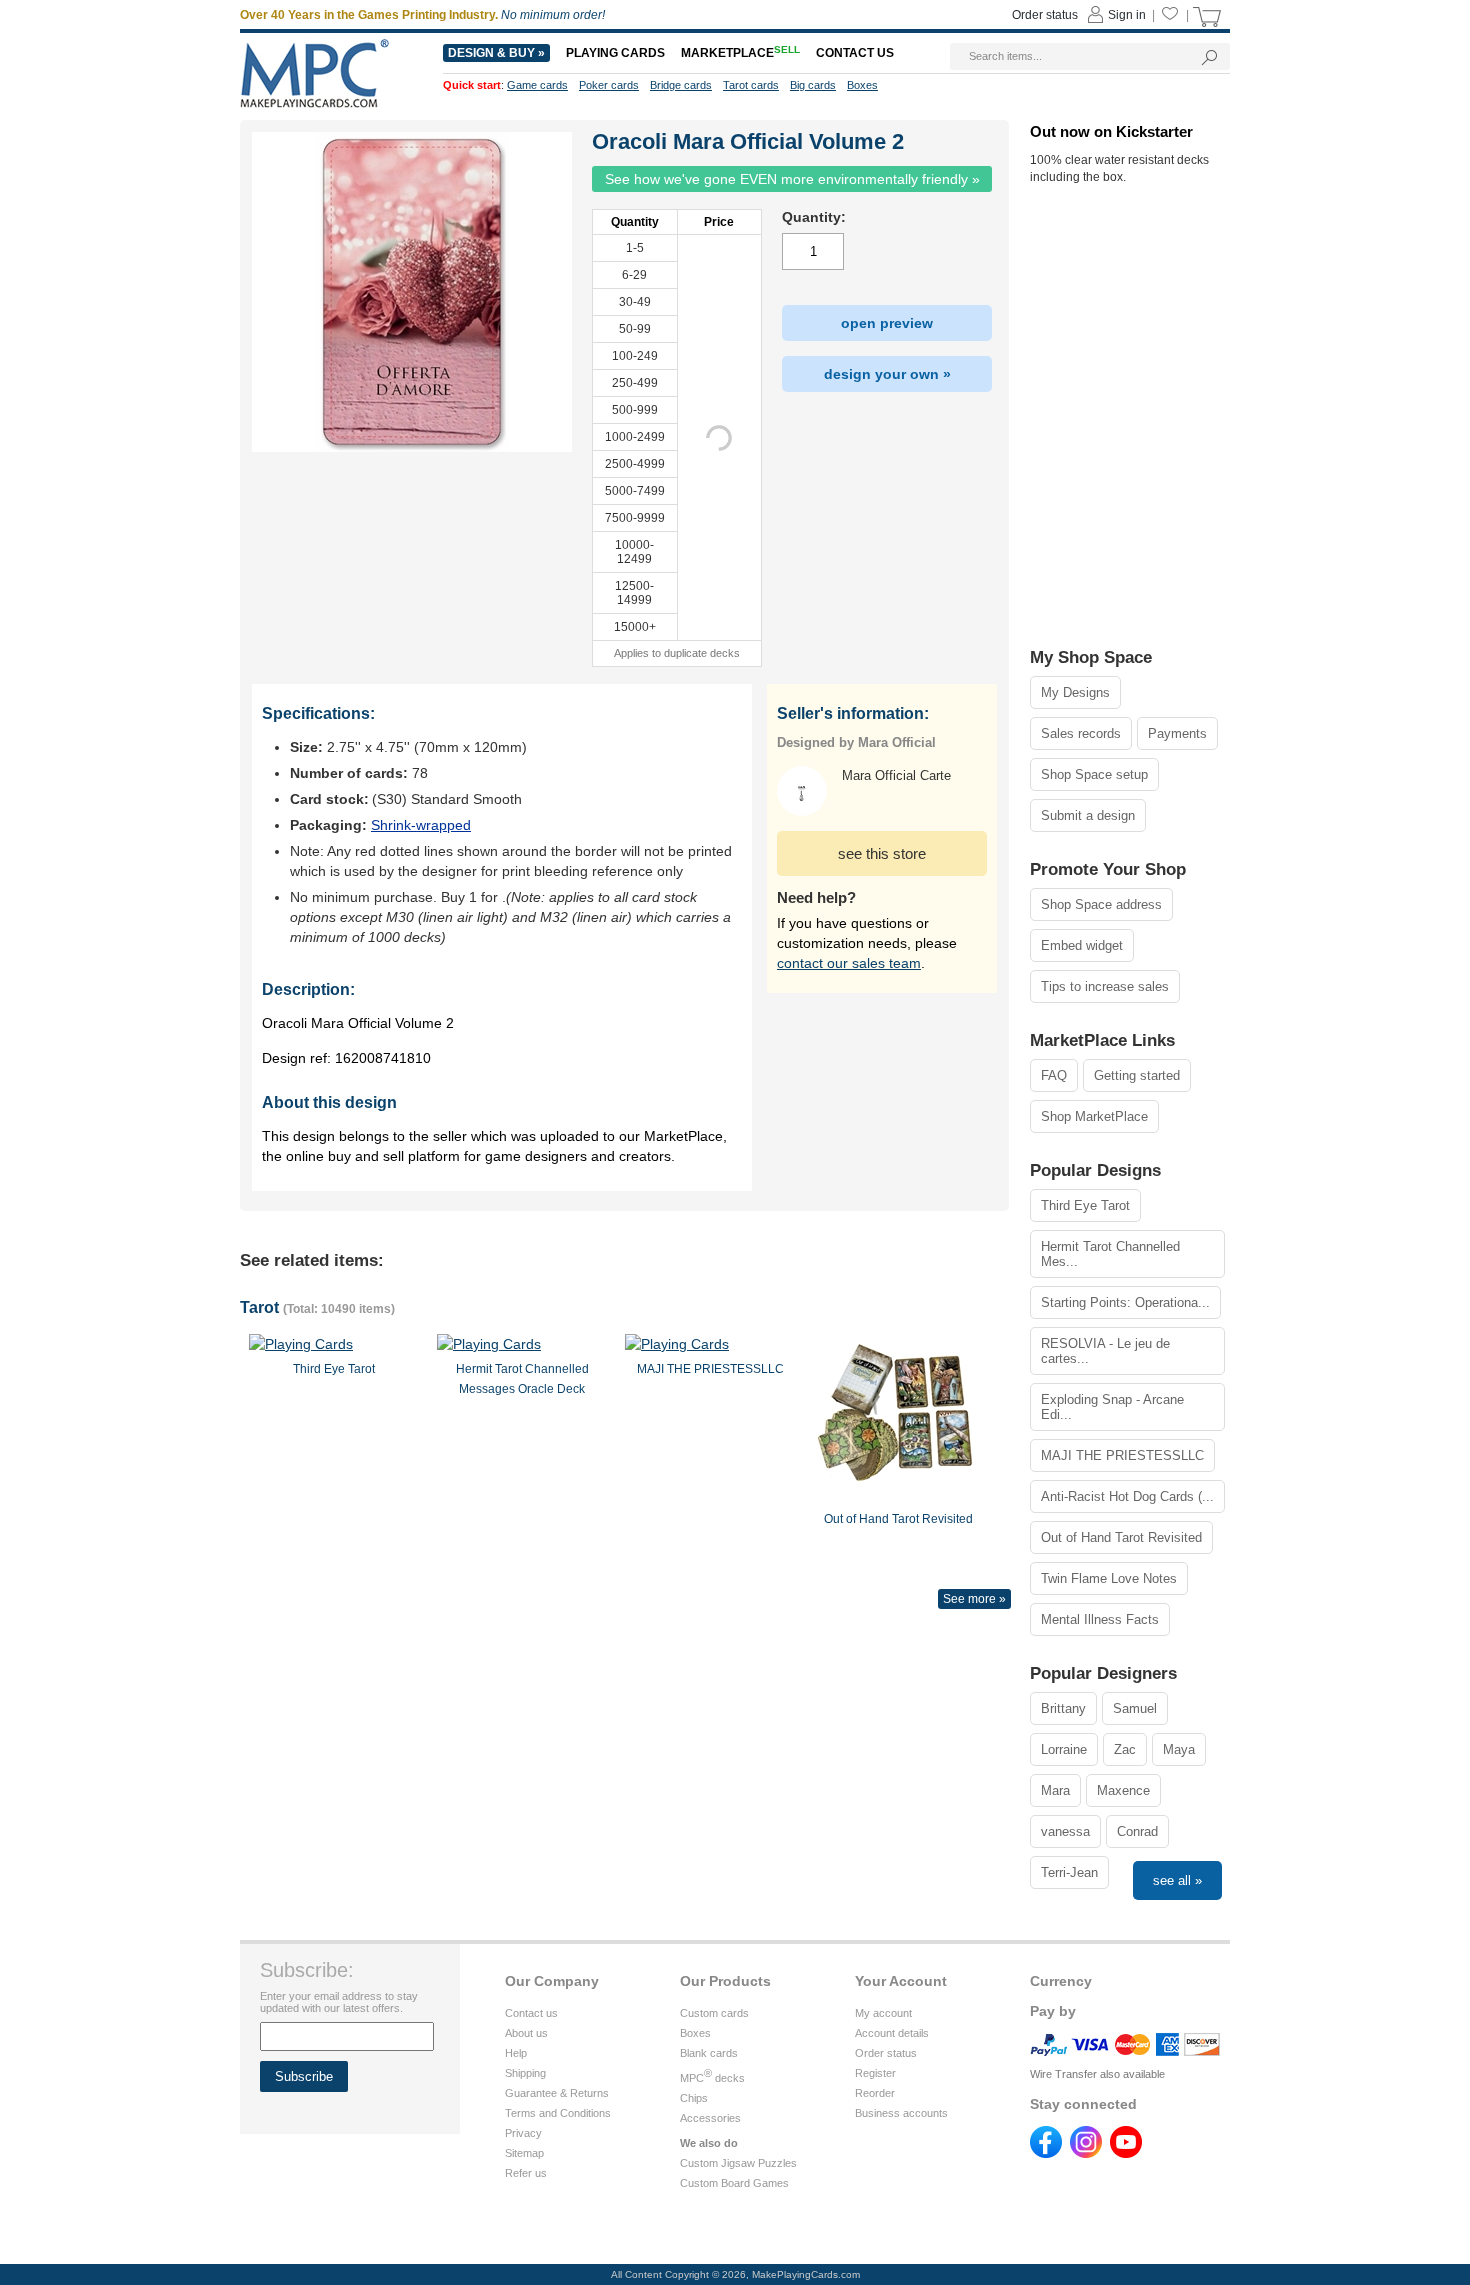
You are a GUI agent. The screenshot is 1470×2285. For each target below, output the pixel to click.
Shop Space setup (1094, 774)
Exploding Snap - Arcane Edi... (1112, 1407)
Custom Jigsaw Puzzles (738, 2163)
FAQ (1054, 1075)
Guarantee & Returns (557, 2093)
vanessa (1065, 1831)
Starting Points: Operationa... (1125, 1302)
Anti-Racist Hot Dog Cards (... (1127, 1496)
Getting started (1137, 1075)
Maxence (1123, 1790)
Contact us (531, 2013)
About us (526, 2033)
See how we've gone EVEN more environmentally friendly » (792, 179)
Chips (694, 2098)
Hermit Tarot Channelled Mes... (1110, 1254)
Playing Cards (615, 53)
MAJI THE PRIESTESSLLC (1122, 1455)
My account (883, 2013)
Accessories (710, 2118)
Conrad (1137, 1831)
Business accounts (901, 2113)
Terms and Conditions (558, 2113)
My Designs (1075, 692)
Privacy (523, 2133)
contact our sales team (849, 963)
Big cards (813, 85)
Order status (886, 2053)
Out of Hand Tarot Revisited (1121, 1537)
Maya (1179, 1749)
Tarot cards (751, 85)
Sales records (1081, 733)
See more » (974, 1599)
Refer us (526, 2173)
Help (516, 2053)
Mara (1055, 1790)
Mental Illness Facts (1100, 1619)
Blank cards (709, 2053)
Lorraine (1064, 1749)
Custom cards (714, 2013)
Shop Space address (1101, 904)
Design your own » (887, 374)
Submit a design (1088, 815)
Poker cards (609, 85)
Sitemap (524, 2153)
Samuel (1135, 1708)
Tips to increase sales (1105, 986)
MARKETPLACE (740, 53)
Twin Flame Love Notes (1109, 1578)
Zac (1125, 1749)
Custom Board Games (734, 2183)
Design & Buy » (496, 53)
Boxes (695, 2033)
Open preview (887, 323)
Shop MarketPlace (1094, 1116)
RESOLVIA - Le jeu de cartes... (1105, 1351)
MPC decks (712, 2078)
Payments (1177, 733)
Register (875, 2073)
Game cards (537, 85)
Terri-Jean (1069, 1872)
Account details (892, 2033)
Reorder (875, 2093)
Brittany (1063, 1708)
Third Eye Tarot (1085, 1205)
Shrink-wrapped (421, 825)
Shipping (525, 2073)
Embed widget (1082, 945)
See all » (1177, 1880)
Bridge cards (681, 85)
